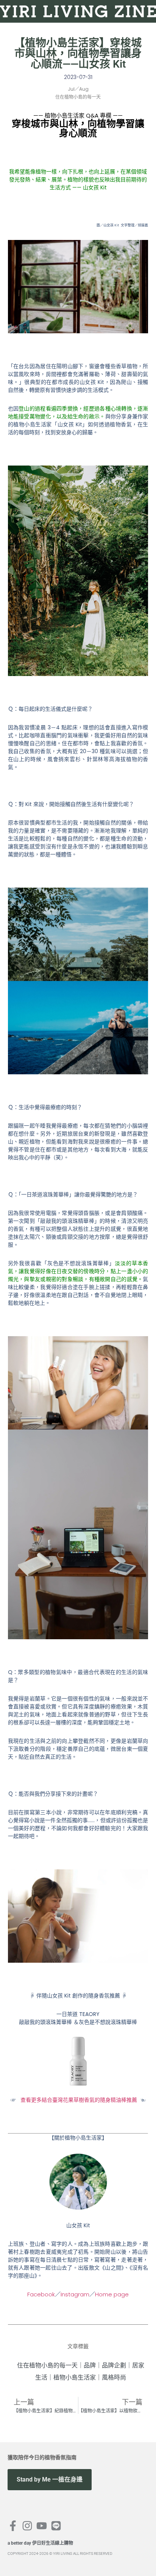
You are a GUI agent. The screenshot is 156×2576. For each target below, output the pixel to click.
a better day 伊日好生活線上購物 (40, 2543)
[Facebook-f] (13, 2526)
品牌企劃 (114, 2365)
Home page (112, 2294)
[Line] (56, 2526)
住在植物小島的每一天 (47, 2365)
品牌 (90, 2365)
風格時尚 (114, 2377)
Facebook (41, 2294)
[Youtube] (42, 2526)
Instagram (75, 2294)
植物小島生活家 (75, 2377)
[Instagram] (27, 2526)
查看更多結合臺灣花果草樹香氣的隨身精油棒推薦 (79, 2100)
